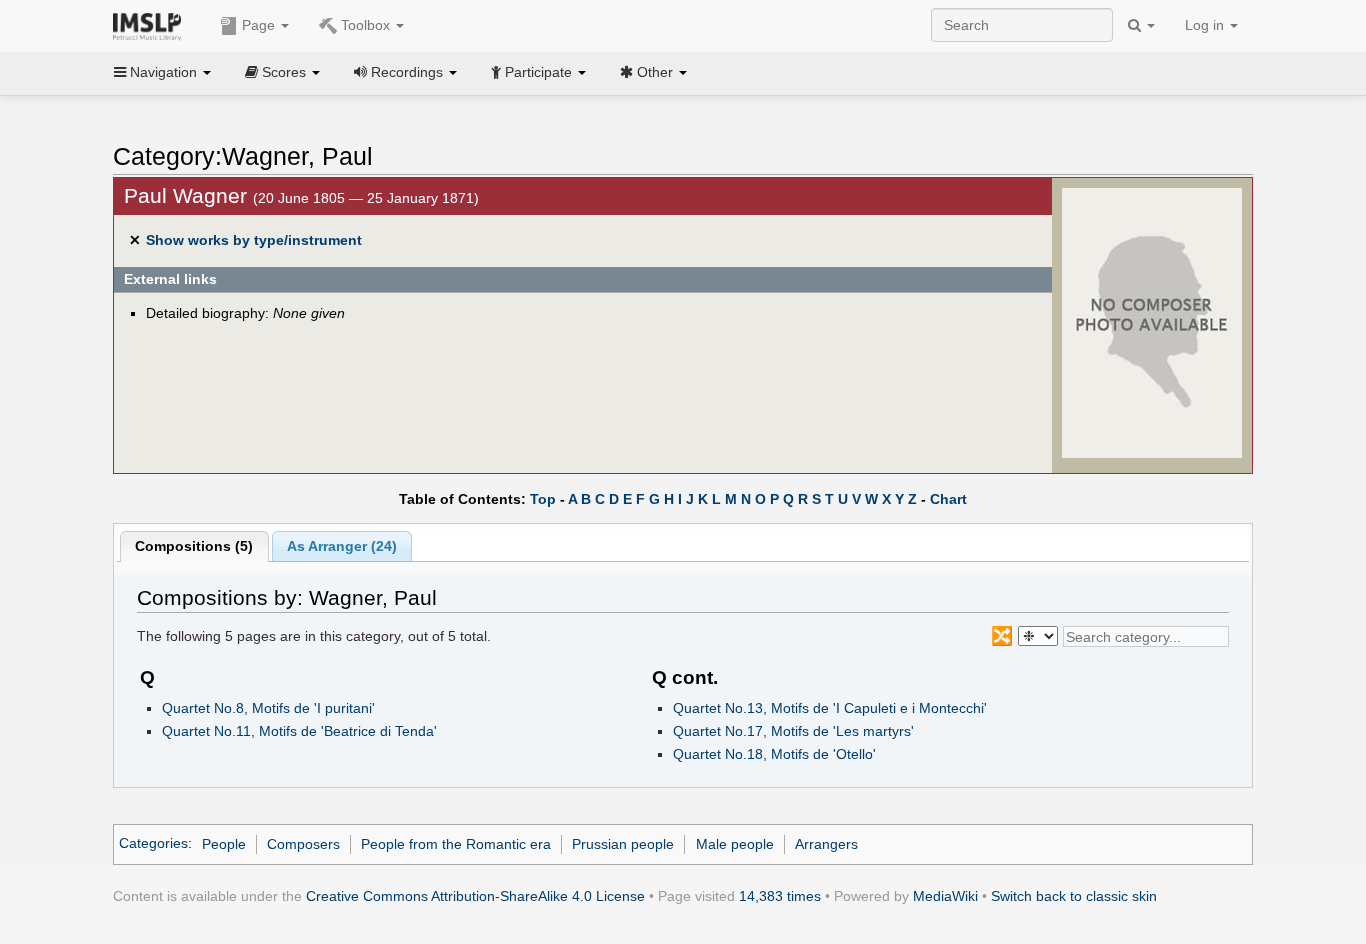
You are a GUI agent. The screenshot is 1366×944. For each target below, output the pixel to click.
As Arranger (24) (342, 546)
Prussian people (623, 844)
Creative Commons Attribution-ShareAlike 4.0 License (475, 896)
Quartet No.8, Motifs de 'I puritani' (268, 708)
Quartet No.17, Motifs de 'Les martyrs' (793, 731)
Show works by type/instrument (254, 240)
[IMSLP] (151, 25)
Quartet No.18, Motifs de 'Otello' (774, 754)
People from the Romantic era (456, 844)
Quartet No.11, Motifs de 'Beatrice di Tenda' (299, 731)
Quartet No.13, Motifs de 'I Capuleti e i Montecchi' (830, 708)
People (224, 844)
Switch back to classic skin (1074, 896)
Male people (735, 844)
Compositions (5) (194, 546)
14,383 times (780, 896)
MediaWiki (945, 896)
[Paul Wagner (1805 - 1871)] (1152, 322)
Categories (153, 844)
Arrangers (826, 844)
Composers (303, 844)
